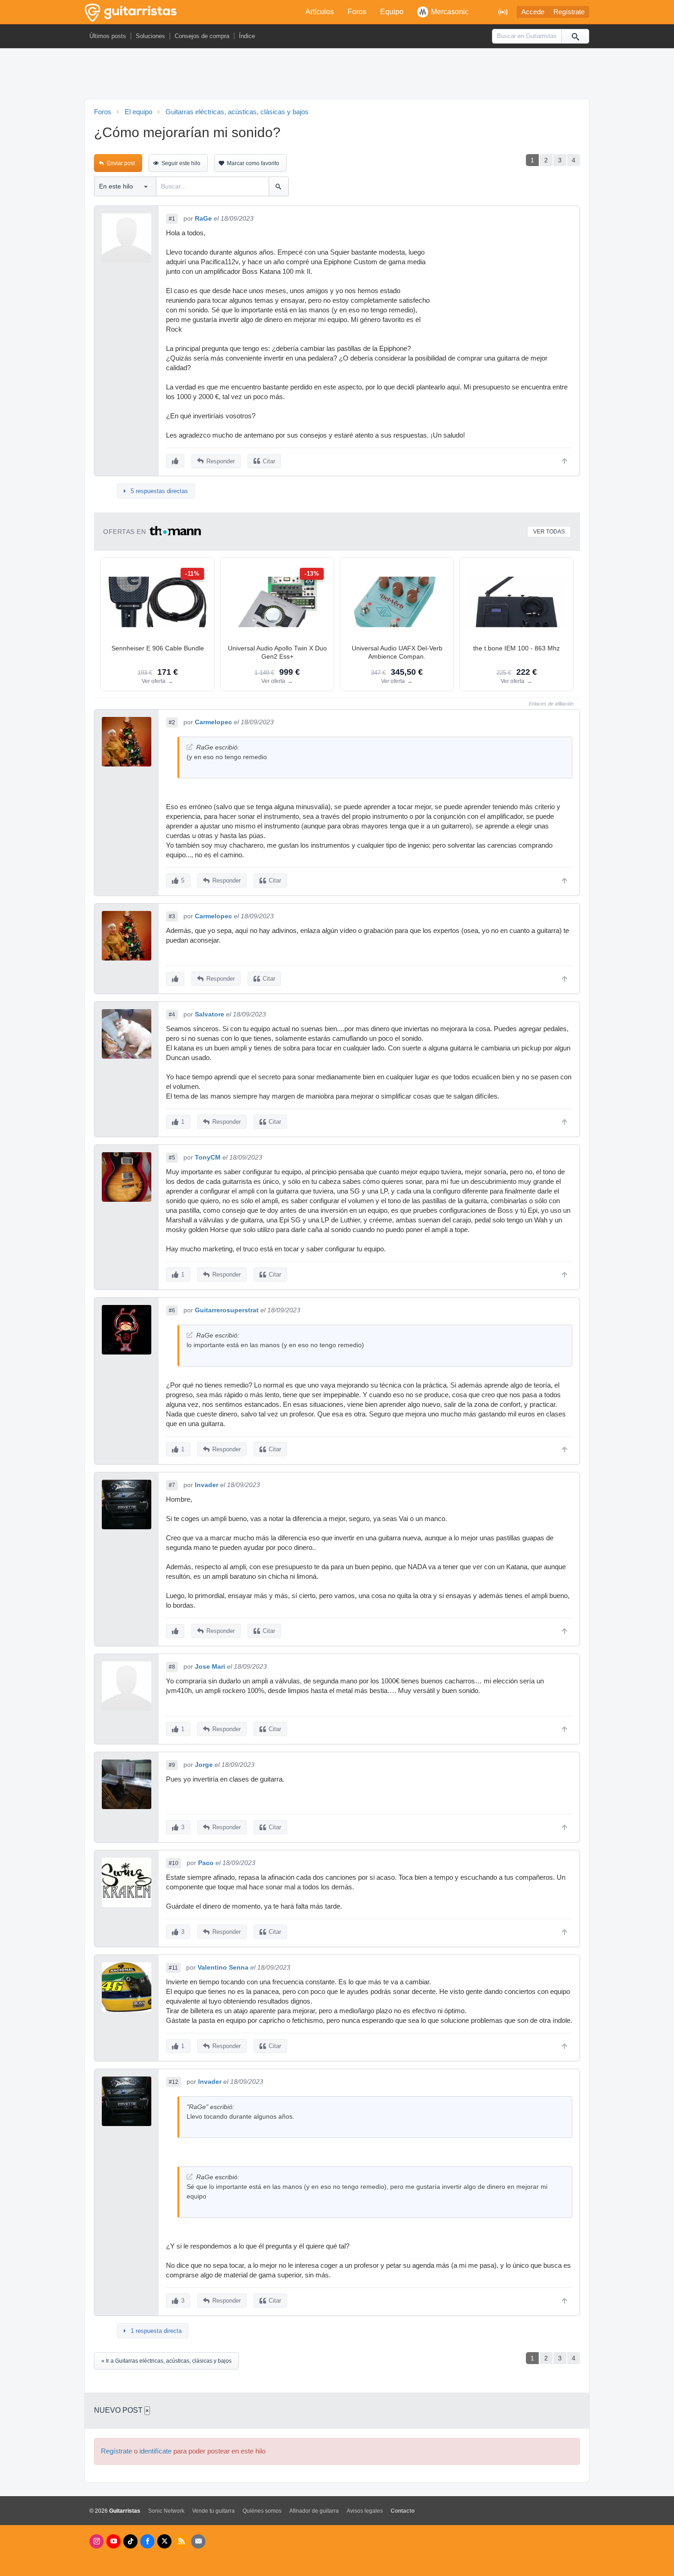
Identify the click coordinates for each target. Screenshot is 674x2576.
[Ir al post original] (190, 747)
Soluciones (150, 36)
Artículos (320, 12)
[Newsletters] (198, 2541)
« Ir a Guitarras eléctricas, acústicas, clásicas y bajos (166, 2361)
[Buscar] (575, 36)
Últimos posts (108, 36)
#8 (172, 1667)
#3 (172, 916)
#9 (172, 1765)
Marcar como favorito (253, 163)
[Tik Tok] (130, 2541)
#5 (172, 1158)
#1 (172, 219)
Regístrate (569, 12)
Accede (533, 12)
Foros (357, 12)
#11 (173, 1968)
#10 (174, 1863)
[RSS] (181, 2541)
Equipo (392, 12)
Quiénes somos (262, 2511)
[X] (164, 2541)
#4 (172, 1015)
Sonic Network (166, 2511)
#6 (172, 1310)
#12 (174, 2082)
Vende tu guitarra (213, 2511)
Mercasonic (450, 12)
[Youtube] (113, 2541)
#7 (172, 1485)
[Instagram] (97, 2541)
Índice (247, 36)
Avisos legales (365, 2511)
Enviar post (121, 163)
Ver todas (549, 532)
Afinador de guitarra (314, 2511)
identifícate (155, 2451)
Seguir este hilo (181, 163)
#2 (172, 722)
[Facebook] (147, 2541)
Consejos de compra (202, 36)
